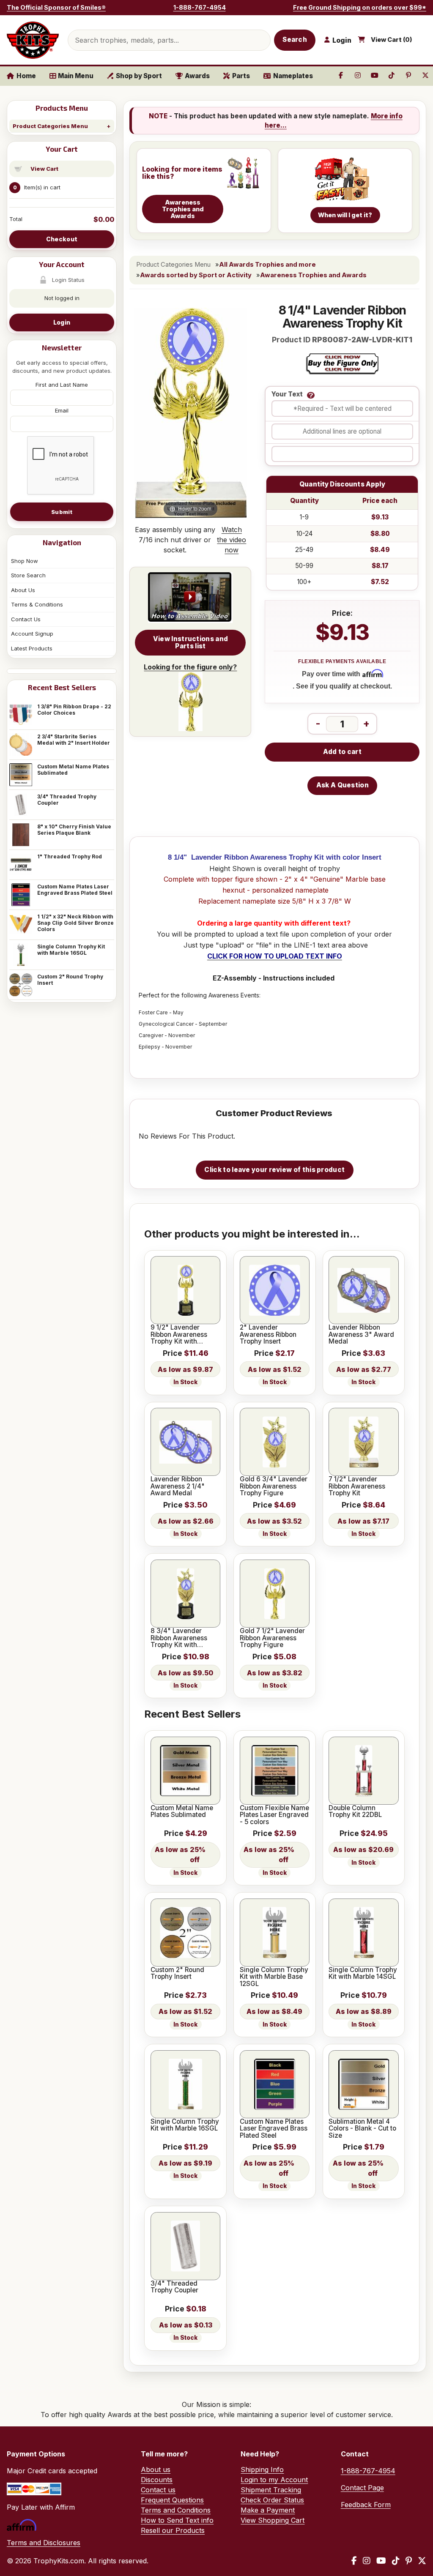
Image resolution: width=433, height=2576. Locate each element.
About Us (23, 590)
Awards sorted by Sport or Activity (196, 275)
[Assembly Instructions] (190, 598)
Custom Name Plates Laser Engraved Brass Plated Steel (75, 890)
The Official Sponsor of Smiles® (56, 7)
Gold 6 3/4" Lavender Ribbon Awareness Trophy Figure (274, 1486)
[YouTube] (381, 2561)
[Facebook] (354, 2561)
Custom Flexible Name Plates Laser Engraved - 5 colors (274, 1815)
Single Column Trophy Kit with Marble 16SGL (71, 950)
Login (62, 322)
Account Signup (32, 634)
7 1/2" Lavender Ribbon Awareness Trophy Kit (357, 1486)
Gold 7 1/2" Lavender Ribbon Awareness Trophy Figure (272, 1638)
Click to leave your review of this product (274, 1170)
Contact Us (26, 619)
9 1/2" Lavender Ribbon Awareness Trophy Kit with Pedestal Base (179, 1334)
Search (295, 40)
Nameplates (293, 76)
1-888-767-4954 (200, 7)
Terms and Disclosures (44, 2543)
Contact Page (362, 2488)
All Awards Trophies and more (267, 265)
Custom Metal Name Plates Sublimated (73, 770)
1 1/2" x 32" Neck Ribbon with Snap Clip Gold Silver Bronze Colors (75, 923)
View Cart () (392, 40)
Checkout (62, 239)
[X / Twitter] (422, 2561)
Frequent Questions (172, 2500)
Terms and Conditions (176, 2510)
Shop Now (25, 561)
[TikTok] (396, 2561)
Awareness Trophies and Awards (313, 275)
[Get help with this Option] (311, 395)
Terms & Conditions (37, 604)
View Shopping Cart (273, 2520)
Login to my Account (274, 2480)
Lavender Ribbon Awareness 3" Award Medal (361, 1334)
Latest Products (32, 648)
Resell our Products (173, 2530)
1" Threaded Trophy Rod (70, 856)
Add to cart (342, 752)
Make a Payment (268, 2510)
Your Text (287, 395)
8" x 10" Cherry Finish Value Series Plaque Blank (74, 830)
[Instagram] (367, 2561)
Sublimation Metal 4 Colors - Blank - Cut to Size (362, 2129)
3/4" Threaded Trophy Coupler (67, 800)
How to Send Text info (177, 2520)
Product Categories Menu (50, 126)
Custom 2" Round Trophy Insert (70, 980)
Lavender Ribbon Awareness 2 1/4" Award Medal (178, 1486)
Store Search (28, 575)
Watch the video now (232, 540)
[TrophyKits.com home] (33, 40)
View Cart (44, 169)
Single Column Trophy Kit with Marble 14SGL (363, 1974)
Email (62, 410)
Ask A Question (343, 785)
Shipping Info (262, 2469)
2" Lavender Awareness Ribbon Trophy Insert (268, 1334)
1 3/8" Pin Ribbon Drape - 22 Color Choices (74, 710)
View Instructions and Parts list (190, 642)
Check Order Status (272, 2500)
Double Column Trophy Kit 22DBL (355, 1812)
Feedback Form (366, 2505)
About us (156, 2469)
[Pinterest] (409, 2561)
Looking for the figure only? (190, 667)
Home (26, 76)
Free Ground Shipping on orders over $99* (360, 7)
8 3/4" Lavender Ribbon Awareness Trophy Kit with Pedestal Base (179, 1638)
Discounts (157, 2480)
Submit (62, 512)
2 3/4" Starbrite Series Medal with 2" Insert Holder (74, 740)
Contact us (158, 2490)
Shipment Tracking (271, 2490)
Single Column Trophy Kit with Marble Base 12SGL (274, 1977)
